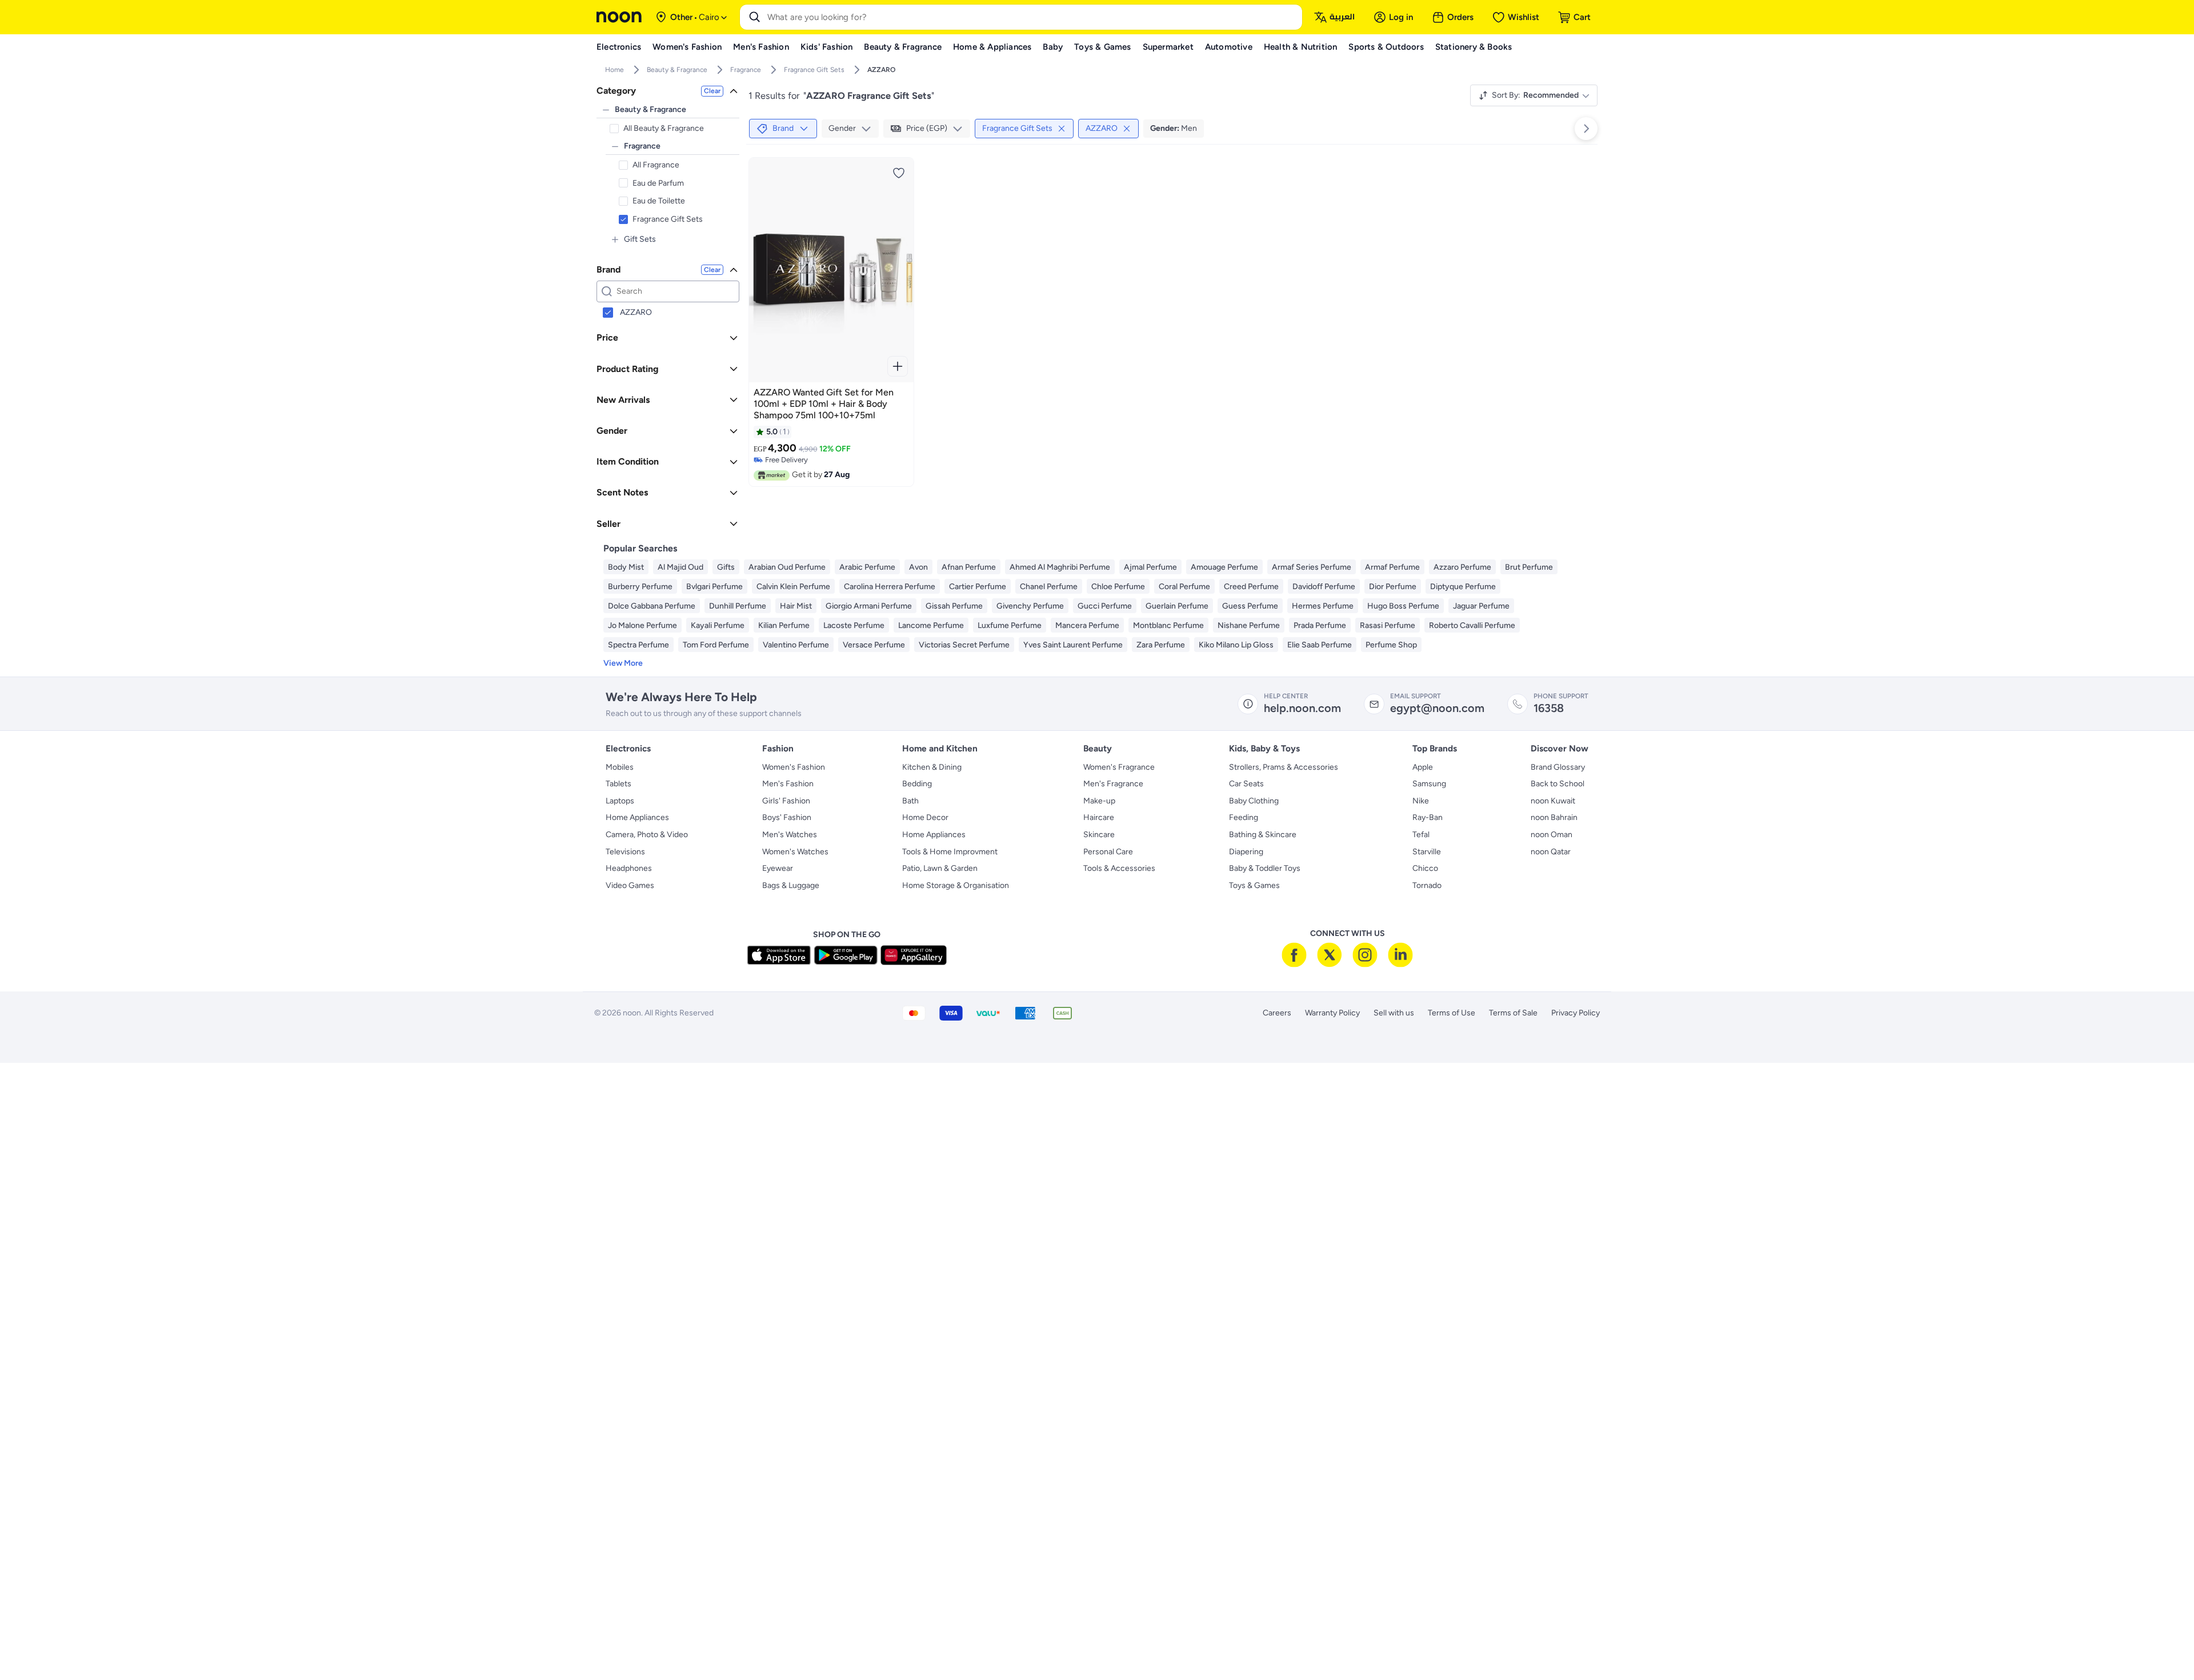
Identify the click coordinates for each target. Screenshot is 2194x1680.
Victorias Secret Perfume (964, 645)
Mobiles (620, 767)
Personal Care (1108, 852)
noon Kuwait (1553, 801)
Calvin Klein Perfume (793, 587)
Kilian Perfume (784, 625)
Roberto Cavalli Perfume (1472, 625)
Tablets (618, 784)
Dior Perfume (1393, 587)
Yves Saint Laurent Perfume (1073, 645)
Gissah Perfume (954, 606)
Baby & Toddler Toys (1265, 868)
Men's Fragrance (1113, 784)
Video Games (630, 885)
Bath (910, 801)
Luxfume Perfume (1010, 625)
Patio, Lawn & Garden (940, 868)
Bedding (917, 784)
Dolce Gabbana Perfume (652, 606)
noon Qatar (1551, 852)
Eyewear (778, 868)
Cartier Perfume (978, 587)
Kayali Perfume (718, 625)
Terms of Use (1452, 1013)
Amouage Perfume (1224, 567)
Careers (1277, 1013)
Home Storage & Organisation (956, 885)
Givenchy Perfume (1030, 606)
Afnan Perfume (969, 567)
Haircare (1099, 817)
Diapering (1246, 852)
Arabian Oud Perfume (787, 567)
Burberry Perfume (640, 587)
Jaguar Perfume (1481, 606)
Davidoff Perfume (1324, 587)
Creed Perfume (1251, 587)
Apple (1423, 767)
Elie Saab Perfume (1320, 645)
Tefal (1421, 835)
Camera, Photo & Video (647, 835)
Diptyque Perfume (1463, 587)
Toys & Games (1254, 885)
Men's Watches (790, 835)
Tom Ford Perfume (716, 645)
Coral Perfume (1184, 587)
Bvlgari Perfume (714, 587)
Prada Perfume (1320, 625)
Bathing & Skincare (1263, 835)
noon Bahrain (1554, 817)
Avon (918, 567)
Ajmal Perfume (1150, 567)
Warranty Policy (1332, 1013)
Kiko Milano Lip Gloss (1236, 645)
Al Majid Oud (680, 567)
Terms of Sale (1513, 1013)
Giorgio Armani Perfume (869, 606)
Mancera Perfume (1087, 625)
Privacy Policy (1576, 1013)
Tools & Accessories (1119, 868)
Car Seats (1246, 784)
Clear (712, 91)
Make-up (1099, 801)
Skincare (1099, 835)
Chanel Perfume (1049, 587)
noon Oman (1552, 835)
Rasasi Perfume (1388, 625)
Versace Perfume (874, 645)
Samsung (1429, 784)
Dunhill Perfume (738, 606)
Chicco (1425, 868)
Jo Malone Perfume (642, 625)
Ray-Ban (1428, 817)
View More (623, 663)
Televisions (625, 852)
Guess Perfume (1250, 606)
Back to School (1558, 784)
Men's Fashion (788, 784)
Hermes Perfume (1323, 606)
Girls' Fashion (786, 801)
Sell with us (1394, 1013)
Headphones (629, 868)
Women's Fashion (794, 767)
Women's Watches (795, 852)
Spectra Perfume (638, 645)
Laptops (620, 801)
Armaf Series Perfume (1312, 567)
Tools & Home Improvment (950, 852)
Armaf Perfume (1392, 567)
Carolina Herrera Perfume (890, 587)
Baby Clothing (1254, 801)
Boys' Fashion (787, 817)
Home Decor (925, 817)
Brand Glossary (1558, 767)
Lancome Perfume (931, 625)
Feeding (1244, 817)
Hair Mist (796, 606)
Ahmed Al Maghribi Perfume (1060, 567)
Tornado (1427, 885)
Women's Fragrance (1119, 767)
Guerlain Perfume (1177, 606)
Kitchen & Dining (932, 767)
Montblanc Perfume (1168, 625)
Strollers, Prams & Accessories (1284, 767)
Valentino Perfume (796, 645)
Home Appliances (637, 817)
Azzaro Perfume (1462, 567)
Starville (1427, 852)
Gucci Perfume (1105, 606)
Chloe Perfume (1118, 587)
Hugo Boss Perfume (1403, 606)
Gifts (726, 567)
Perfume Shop (1391, 645)
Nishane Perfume (1249, 625)
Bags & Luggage (791, 885)
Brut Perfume (1529, 567)
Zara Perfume (1161, 645)
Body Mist (626, 567)
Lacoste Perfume (854, 625)
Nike (1421, 801)
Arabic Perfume (867, 567)
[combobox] (1032, 17)
